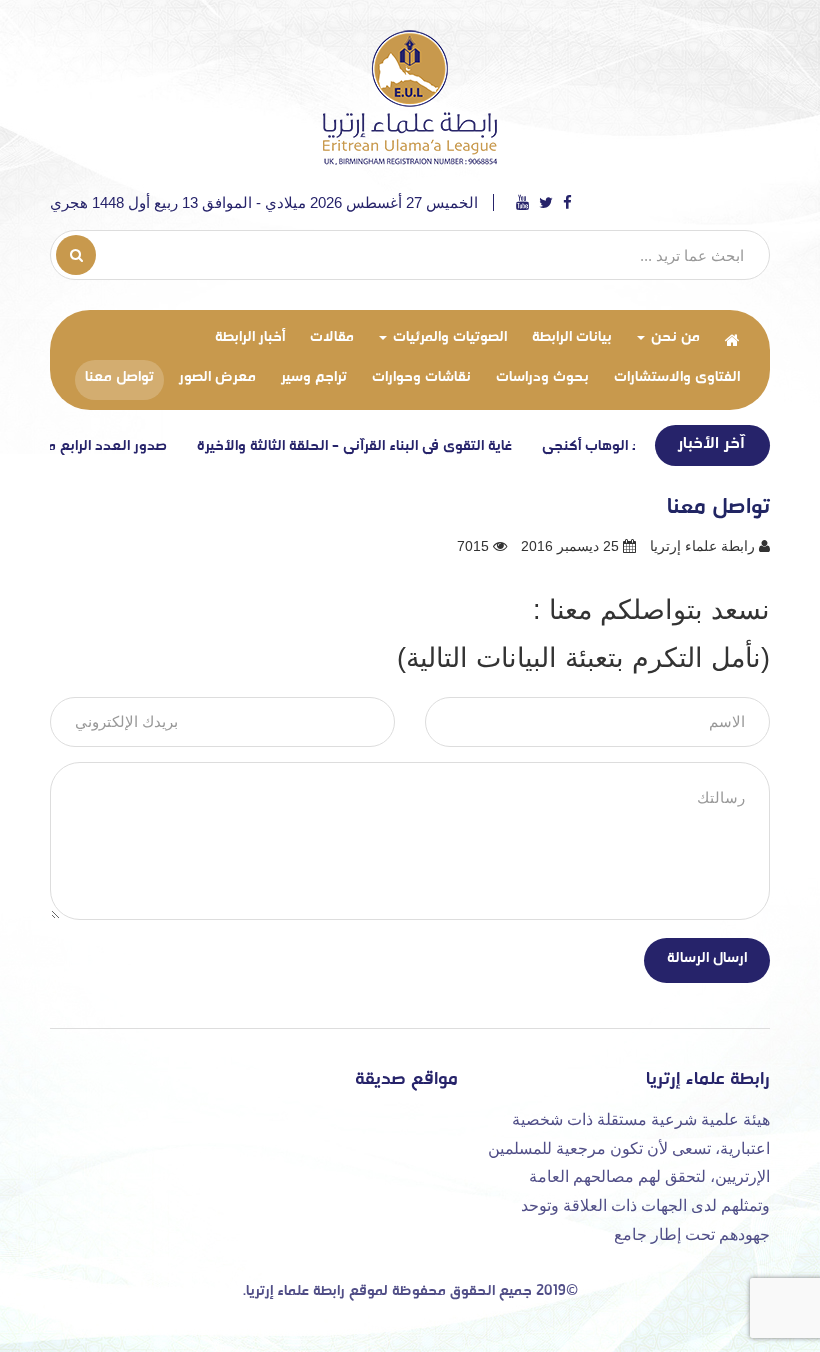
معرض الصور (217, 377)
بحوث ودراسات (542, 377)
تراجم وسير (314, 377)
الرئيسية (732, 340)
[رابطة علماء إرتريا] (410, 96)
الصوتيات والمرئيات (448, 337)
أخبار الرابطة (250, 337)
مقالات (332, 337)
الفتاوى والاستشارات (677, 377)
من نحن (673, 337)
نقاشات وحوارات (421, 377)
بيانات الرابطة (572, 337)
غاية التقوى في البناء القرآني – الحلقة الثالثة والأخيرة (379, 446)
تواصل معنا (119, 377)
